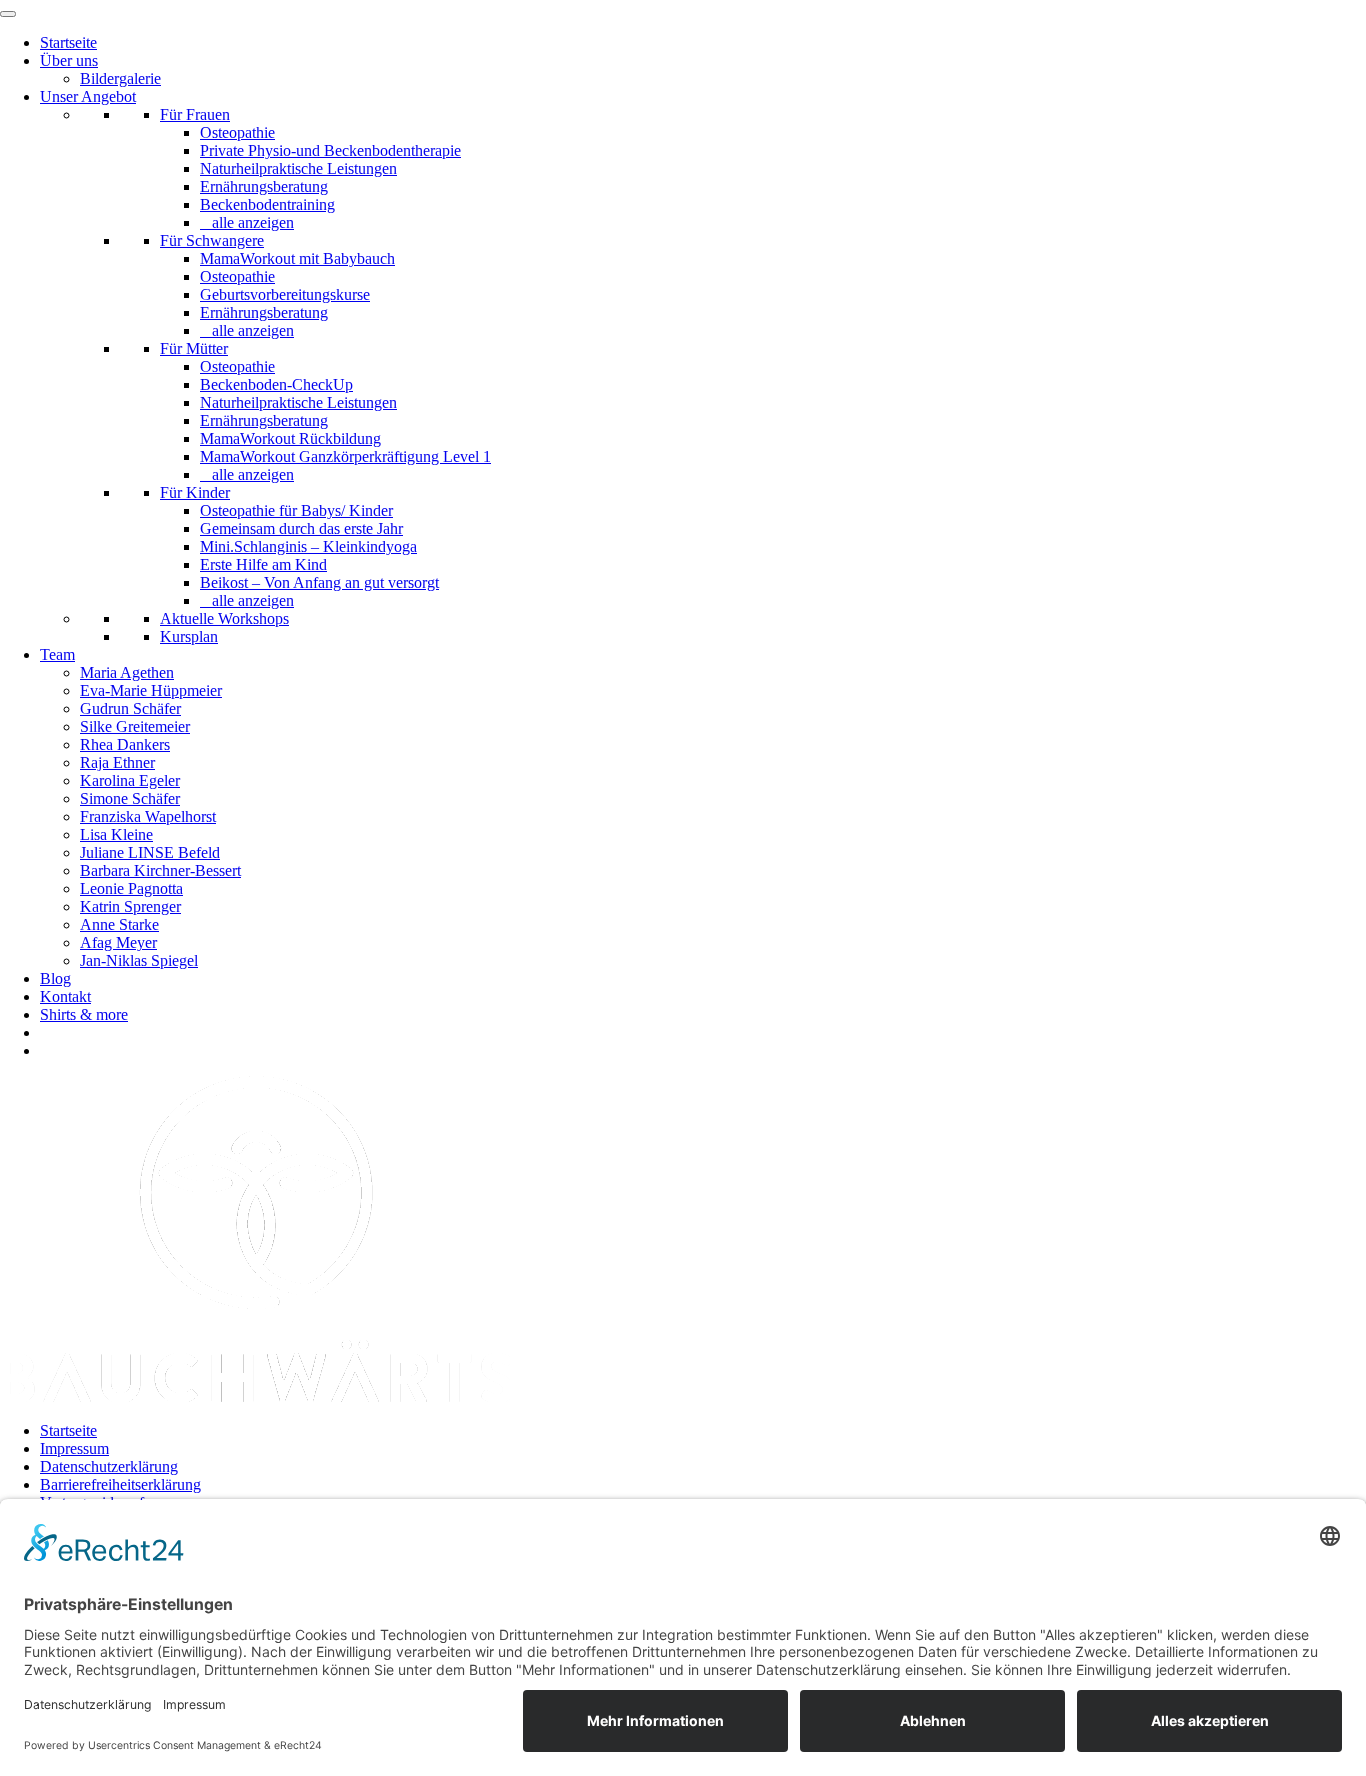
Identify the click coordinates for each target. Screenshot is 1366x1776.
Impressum (74, 1448)
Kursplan (189, 636)
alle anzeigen (253, 222)
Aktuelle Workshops (224, 618)
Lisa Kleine (116, 834)
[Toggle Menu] (8, 14)
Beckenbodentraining (267, 204)
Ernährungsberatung (264, 186)
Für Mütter (194, 348)
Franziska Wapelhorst (148, 816)
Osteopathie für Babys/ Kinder (296, 510)
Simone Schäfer (130, 798)
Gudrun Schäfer (130, 708)
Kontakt (65, 996)
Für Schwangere (212, 240)
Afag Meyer (118, 942)
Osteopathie (237, 132)
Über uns (69, 60)
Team (57, 654)
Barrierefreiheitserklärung (120, 1484)
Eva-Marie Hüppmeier (151, 690)
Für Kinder (195, 492)
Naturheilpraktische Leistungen (298, 168)
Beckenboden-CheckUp (276, 384)
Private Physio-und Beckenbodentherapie (330, 150)
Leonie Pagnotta (131, 888)
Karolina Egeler (130, 780)
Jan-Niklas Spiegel (139, 960)
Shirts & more (84, 1014)
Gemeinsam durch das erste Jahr (301, 528)
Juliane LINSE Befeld (150, 852)
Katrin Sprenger (130, 906)
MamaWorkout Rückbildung (290, 438)
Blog (55, 978)
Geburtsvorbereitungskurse (285, 294)
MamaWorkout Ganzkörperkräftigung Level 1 (345, 456)
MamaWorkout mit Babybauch (297, 258)
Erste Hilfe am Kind (263, 564)
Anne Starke (119, 924)
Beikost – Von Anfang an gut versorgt (319, 582)
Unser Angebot (88, 96)
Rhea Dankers (125, 744)
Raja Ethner (117, 762)
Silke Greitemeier (135, 726)
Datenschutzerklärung (109, 1466)
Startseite (68, 42)
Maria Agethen (127, 672)
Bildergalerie (120, 78)
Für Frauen (195, 114)
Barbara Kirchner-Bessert (160, 870)
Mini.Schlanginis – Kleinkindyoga (308, 546)
